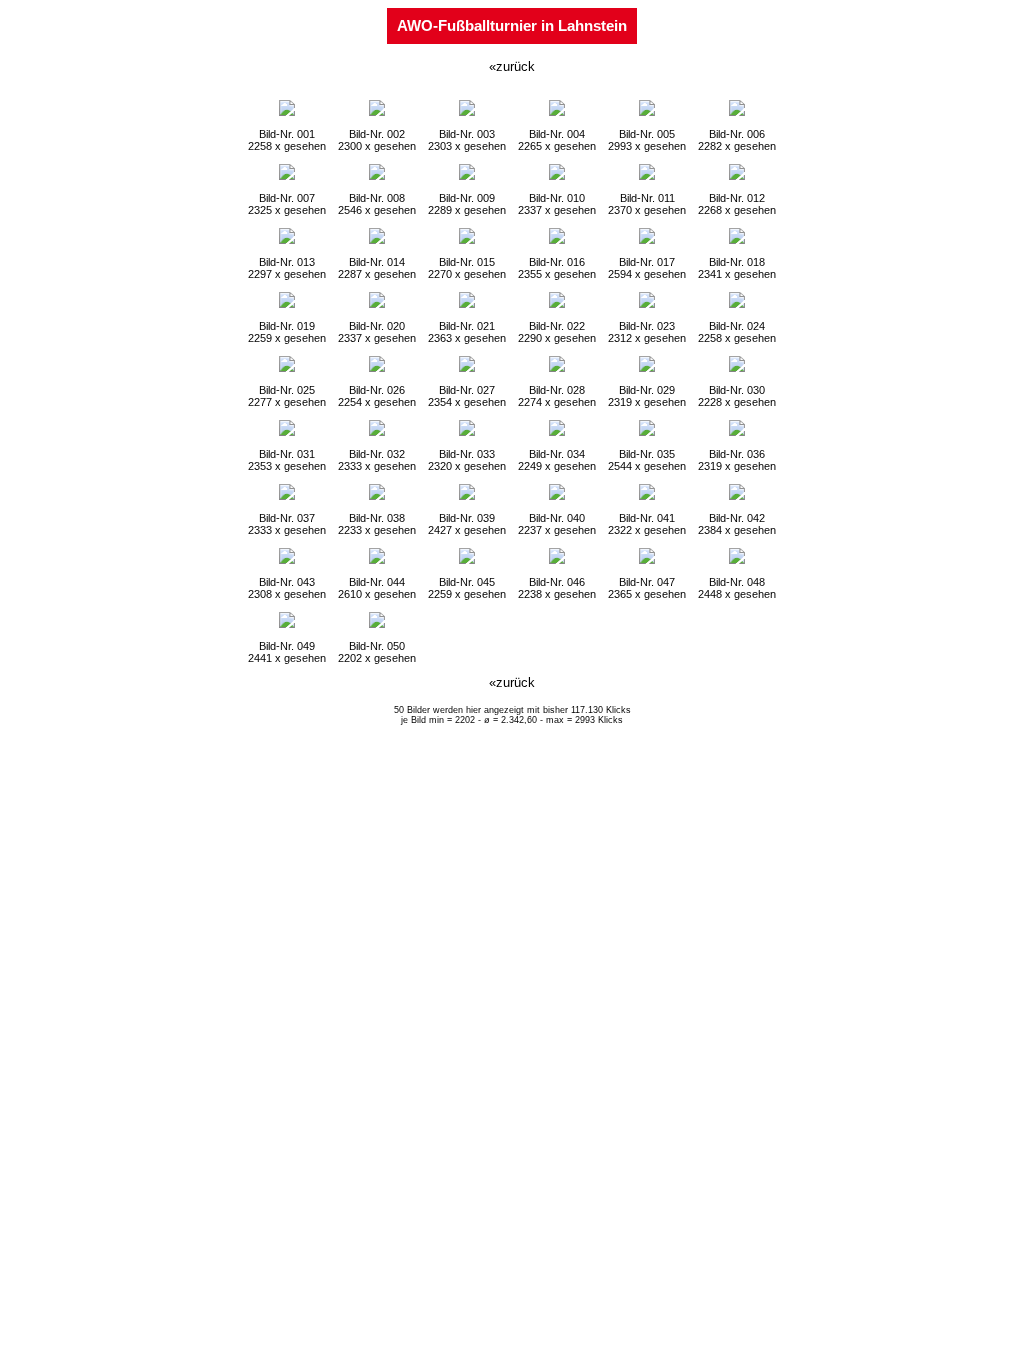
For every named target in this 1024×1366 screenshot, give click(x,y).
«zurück (512, 66)
